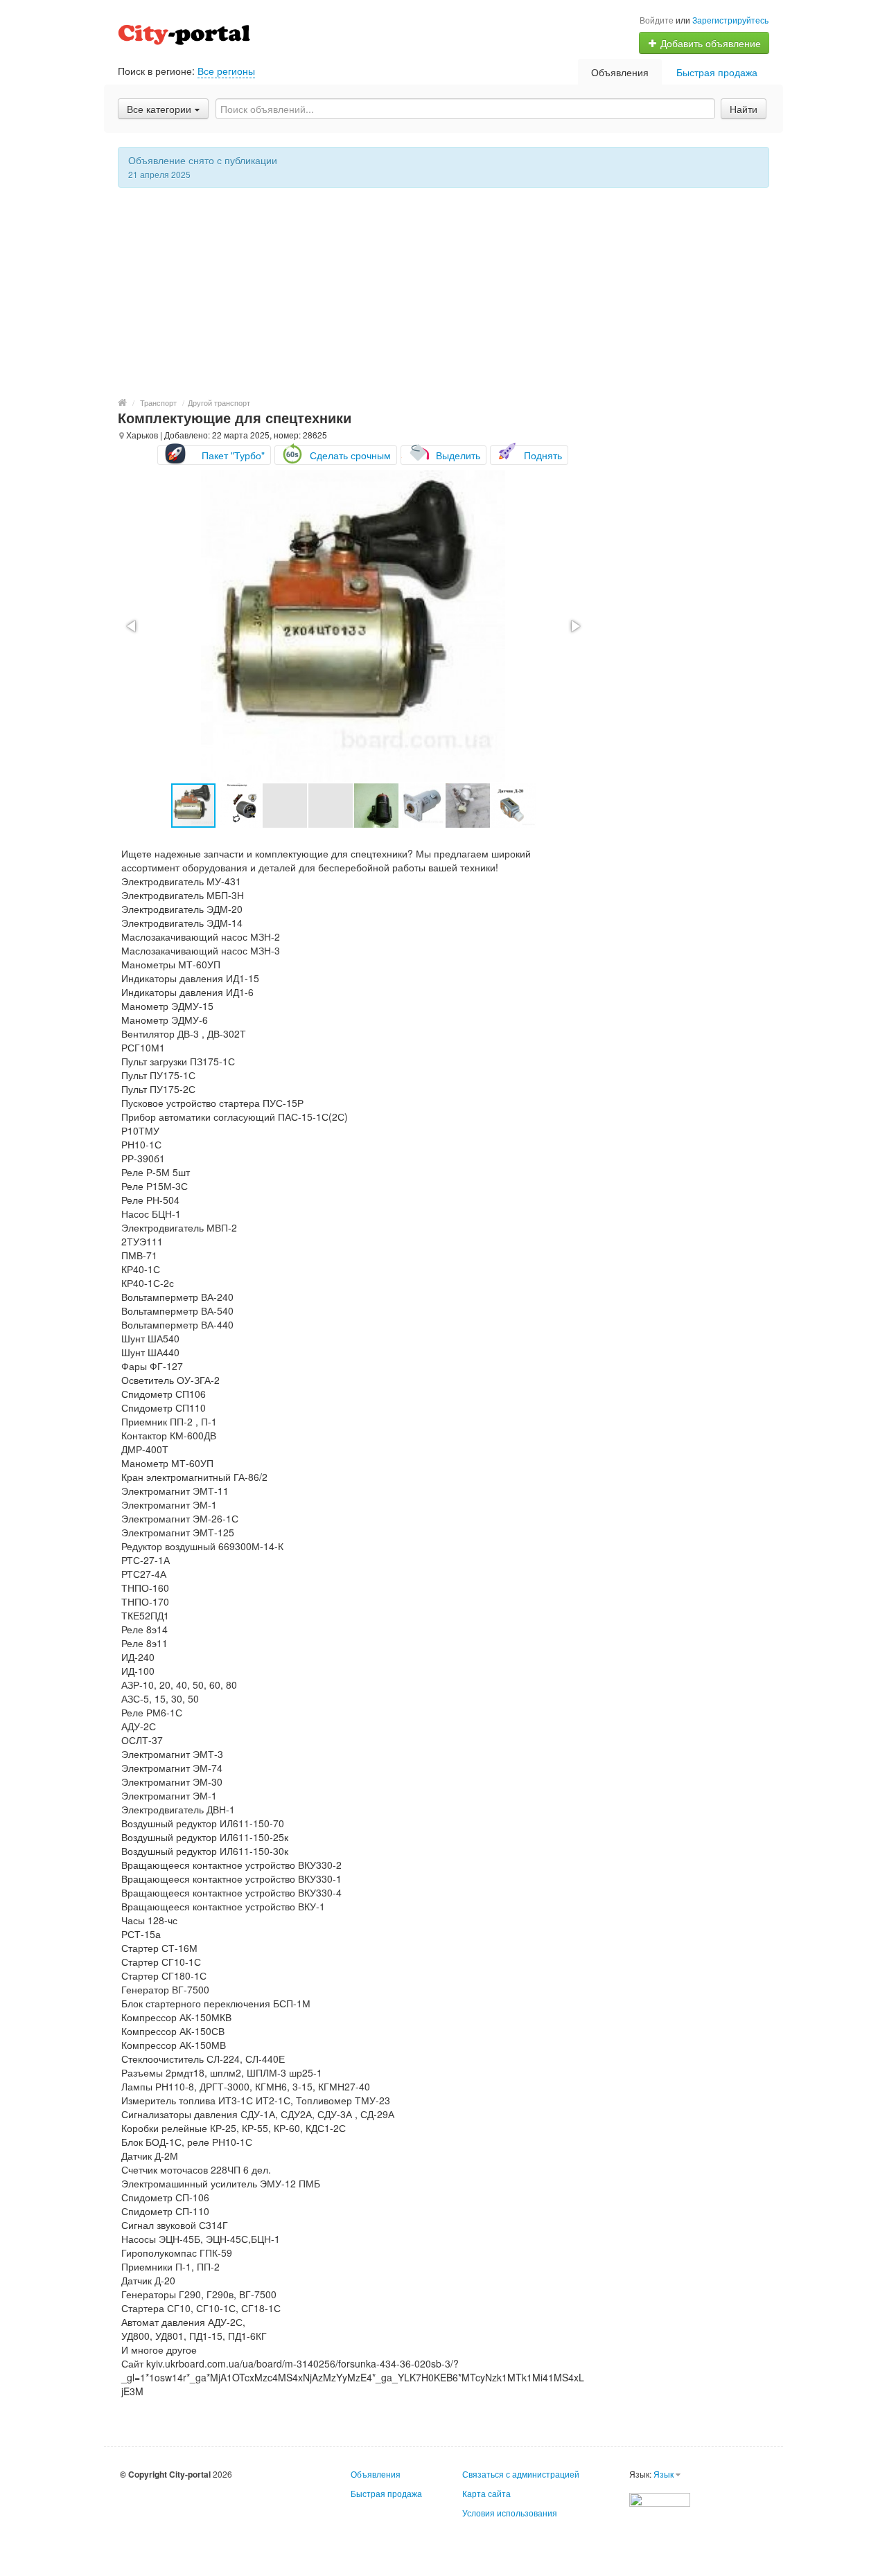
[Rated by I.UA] (660, 2498)
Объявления (620, 72)
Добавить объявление (709, 43)
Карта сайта (486, 2493)
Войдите (657, 20)
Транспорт (158, 402)
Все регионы (226, 71)
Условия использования (510, 2513)
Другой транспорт (219, 402)
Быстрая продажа (717, 72)
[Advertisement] (443, 292)
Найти (744, 109)
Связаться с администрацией (521, 2474)
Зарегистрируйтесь (730, 20)
